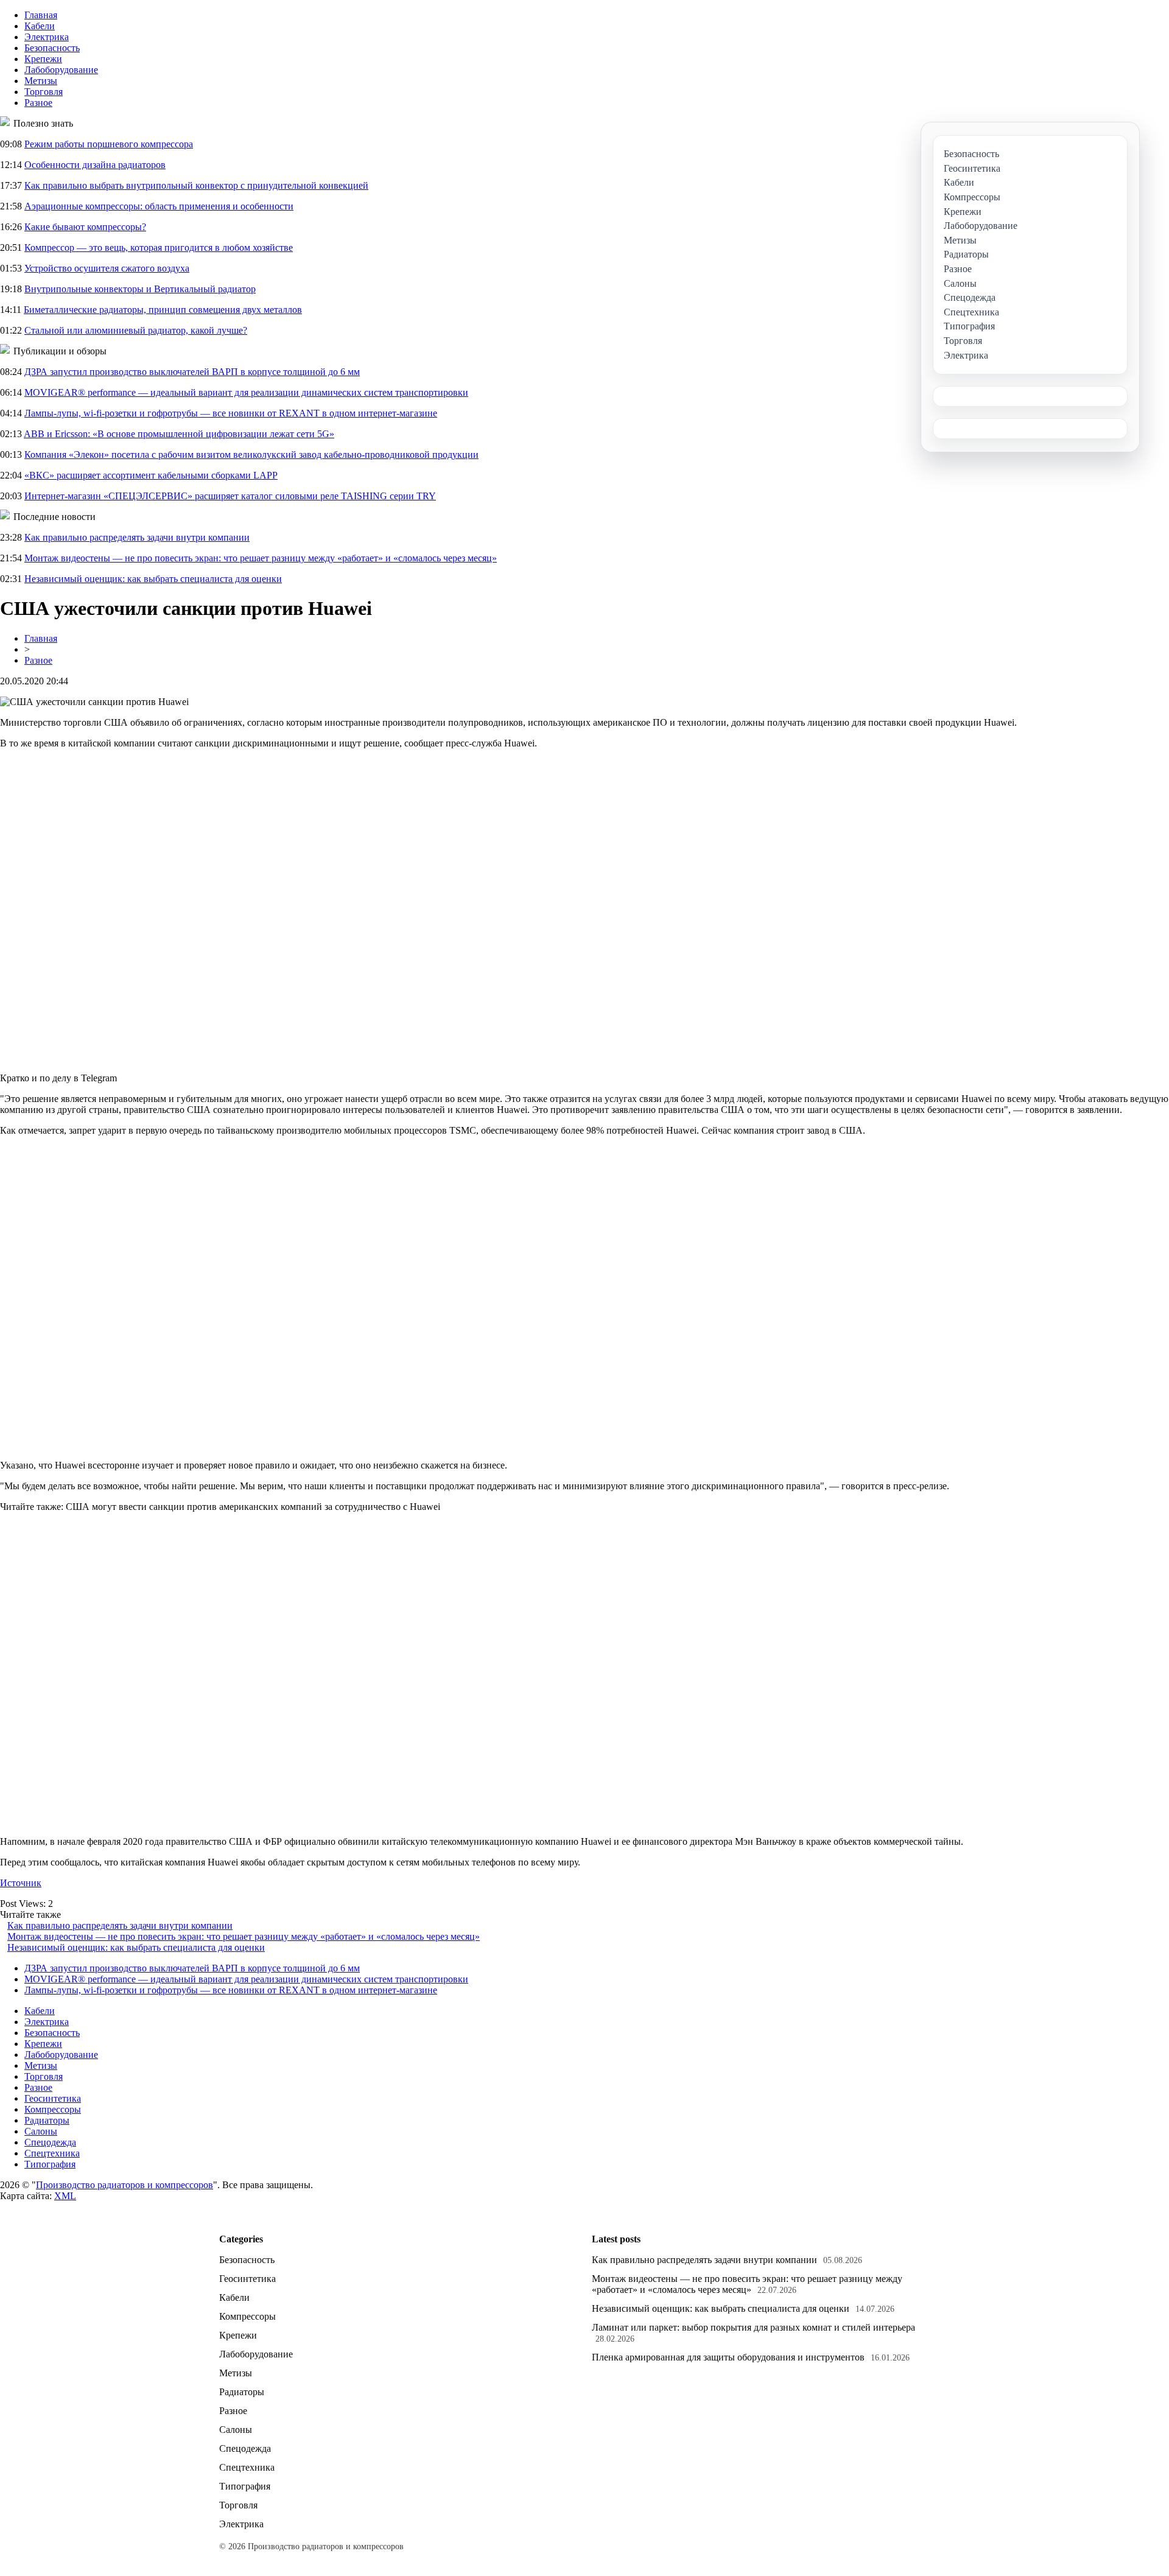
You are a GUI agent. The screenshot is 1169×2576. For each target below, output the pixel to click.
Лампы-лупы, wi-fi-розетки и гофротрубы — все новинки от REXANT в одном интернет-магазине (231, 413)
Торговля (44, 92)
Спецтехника (52, 2153)
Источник (21, 1883)
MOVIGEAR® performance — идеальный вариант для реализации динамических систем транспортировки (246, 392)
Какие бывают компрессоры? (85, 227)
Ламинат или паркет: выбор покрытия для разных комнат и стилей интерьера (753, 2327)
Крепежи (43, 59)
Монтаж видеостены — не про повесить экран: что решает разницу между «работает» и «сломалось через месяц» (261, 558)
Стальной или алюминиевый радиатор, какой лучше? (136, 330)
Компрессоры (53, 2109)
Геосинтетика (53, 2098)
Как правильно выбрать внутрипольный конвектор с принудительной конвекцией (196, 185)
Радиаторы (47, 2120)
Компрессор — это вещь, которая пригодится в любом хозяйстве (159, 247)
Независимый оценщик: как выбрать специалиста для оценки (153, 579)
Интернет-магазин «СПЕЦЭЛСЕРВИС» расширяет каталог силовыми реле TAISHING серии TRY (230, 496)
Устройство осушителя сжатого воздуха (107, 268)
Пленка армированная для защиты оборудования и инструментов (728, 2357)
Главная (41, 15)
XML (65, 2196)
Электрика (47, 37)
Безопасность (52, 48)
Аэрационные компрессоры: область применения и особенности (159, 206)
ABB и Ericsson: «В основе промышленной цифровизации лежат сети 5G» (179, 434)
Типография (50, 2164)
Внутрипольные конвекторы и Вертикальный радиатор (140, 289)
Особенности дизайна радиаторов (95, 165)
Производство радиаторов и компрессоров (125, 2185)
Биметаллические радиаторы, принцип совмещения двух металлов (163, 310)
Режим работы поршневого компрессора (109, 144)
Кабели (40, 26)
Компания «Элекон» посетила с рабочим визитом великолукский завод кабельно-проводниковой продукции (251, 454)
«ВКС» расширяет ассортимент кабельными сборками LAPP (151, 475)
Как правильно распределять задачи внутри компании (137, 537)
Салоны (41, 2131)
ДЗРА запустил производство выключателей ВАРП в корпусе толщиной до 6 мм (192, 372)
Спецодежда (50, 2142)
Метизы (41, 81)
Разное (38, 103)
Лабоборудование (61, 70)
